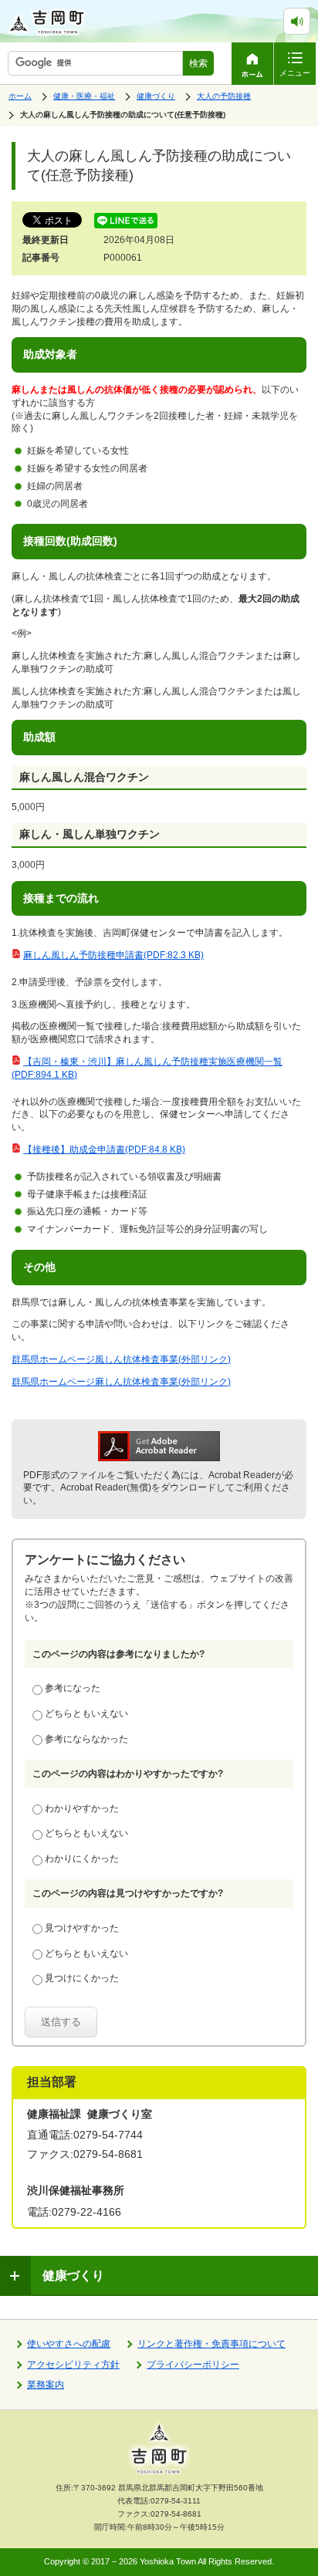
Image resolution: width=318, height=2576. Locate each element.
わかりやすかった (82, 1808)
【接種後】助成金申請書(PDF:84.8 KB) (104, 1150)
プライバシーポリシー (193, 2365)
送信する (61, 2022)
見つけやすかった (82, 1928)
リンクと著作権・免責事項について (211, 2344)
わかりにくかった (82, 1859)
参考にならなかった (86, 1739)
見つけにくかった (82, 1978)
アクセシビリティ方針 (73, 2365)
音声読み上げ (310, 15)
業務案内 (46, 2385)
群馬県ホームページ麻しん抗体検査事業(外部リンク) (121, 1382)
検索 (198, 63)
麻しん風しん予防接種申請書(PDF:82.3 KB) (113, 955)
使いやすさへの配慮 (69, 2344)
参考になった (73, 1688)
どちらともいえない (86, 1713)
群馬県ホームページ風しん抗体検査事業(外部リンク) (121, 1359)
